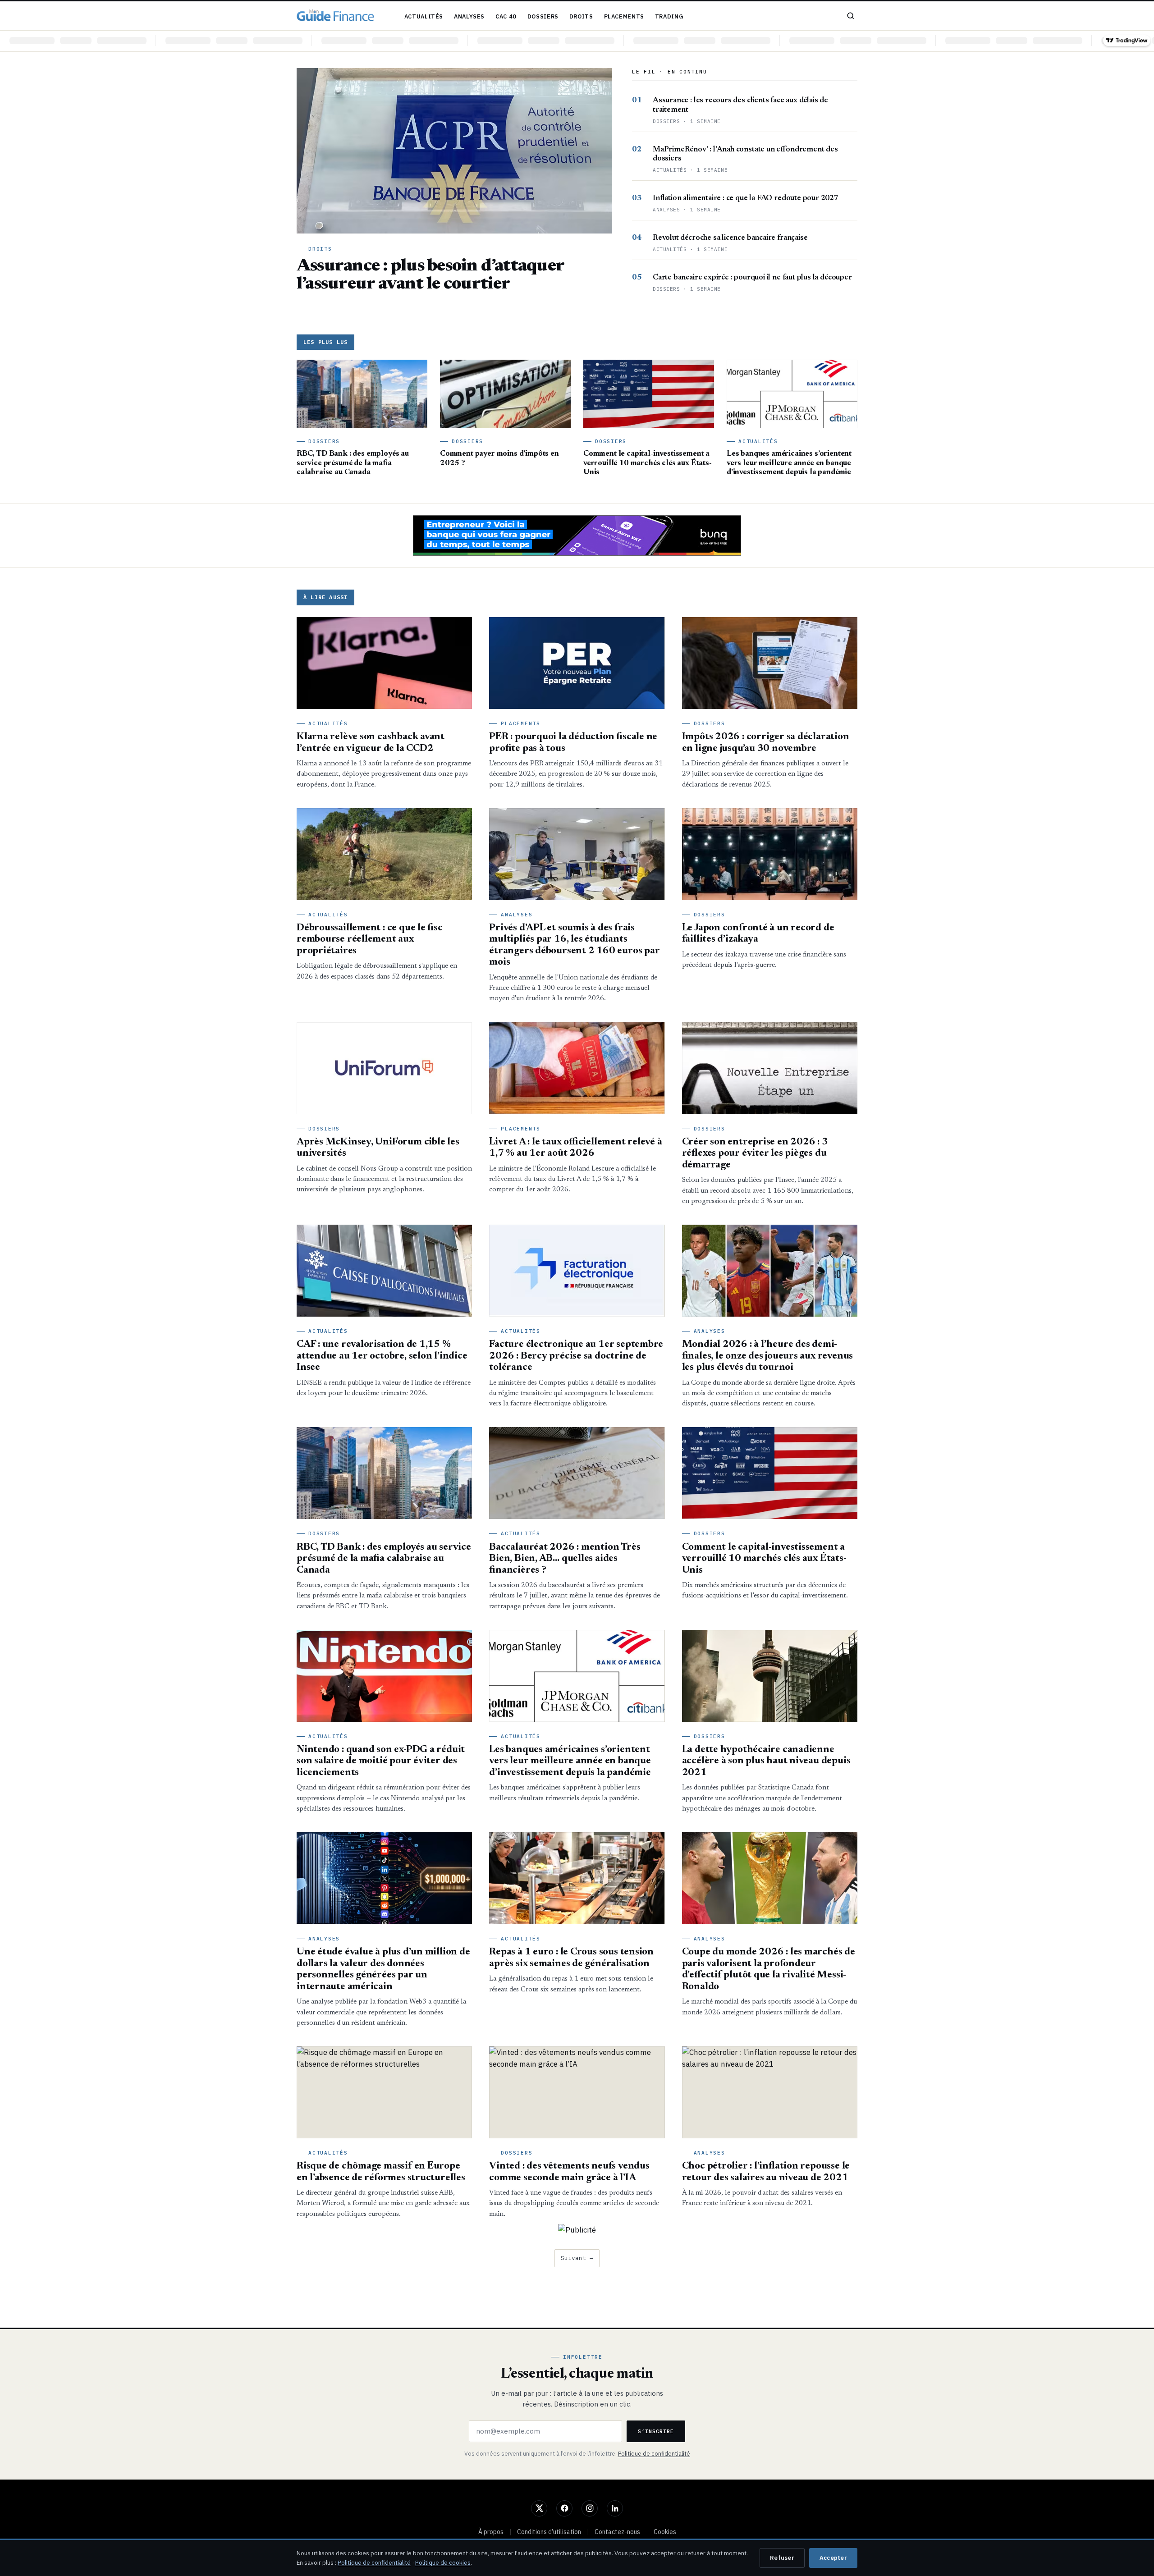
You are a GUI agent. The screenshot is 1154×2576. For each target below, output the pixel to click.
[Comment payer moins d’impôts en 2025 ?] (505, 394)
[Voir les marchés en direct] (577, 41)
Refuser (782, 2558)
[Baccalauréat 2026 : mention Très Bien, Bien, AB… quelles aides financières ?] (577, 1473)
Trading (669, 16)
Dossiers (543, 16)
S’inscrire (656, 2431)
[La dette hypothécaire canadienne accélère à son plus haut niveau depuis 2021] (770, 1676)
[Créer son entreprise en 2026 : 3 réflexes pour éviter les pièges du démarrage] (770, 1068)
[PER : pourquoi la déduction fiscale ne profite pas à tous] (577, 663)
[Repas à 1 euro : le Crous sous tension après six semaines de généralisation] (577, 1878)
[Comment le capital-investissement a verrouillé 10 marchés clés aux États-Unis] (649, 394)
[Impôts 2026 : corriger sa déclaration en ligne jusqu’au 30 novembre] (770, 663)
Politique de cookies (443, 2562)
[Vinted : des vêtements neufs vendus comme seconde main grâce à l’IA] (577, 2092)
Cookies (665, 2532)
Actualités (424, 16)
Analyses (469, 16)
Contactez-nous (617, 2532)
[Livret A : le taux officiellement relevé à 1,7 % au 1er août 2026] (577, 1068)
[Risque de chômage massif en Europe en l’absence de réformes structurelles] (384, 2092)
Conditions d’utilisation (549, 2532)
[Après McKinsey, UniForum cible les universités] (384, 1068)
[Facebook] (564, 2508)
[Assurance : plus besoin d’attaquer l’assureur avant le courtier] (454, 151)
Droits (581, 16)
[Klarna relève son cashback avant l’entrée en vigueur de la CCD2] (384, 663)
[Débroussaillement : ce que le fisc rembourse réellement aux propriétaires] (384, 854)
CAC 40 (506, 16)
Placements (624, 16)
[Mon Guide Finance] (335, 16)
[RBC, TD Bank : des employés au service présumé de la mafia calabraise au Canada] (362, 394)
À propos (491, 2532)
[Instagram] (590, 2508)
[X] (539, 2508)
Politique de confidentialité (654, 2453)
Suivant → (577, 2258)
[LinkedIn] (615, 2508)
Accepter (833, 2558)
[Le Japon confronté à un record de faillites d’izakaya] (770, 854)
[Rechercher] (851, 16)
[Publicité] (577, 535)
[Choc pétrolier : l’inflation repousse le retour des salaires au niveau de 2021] (770, 2092)
